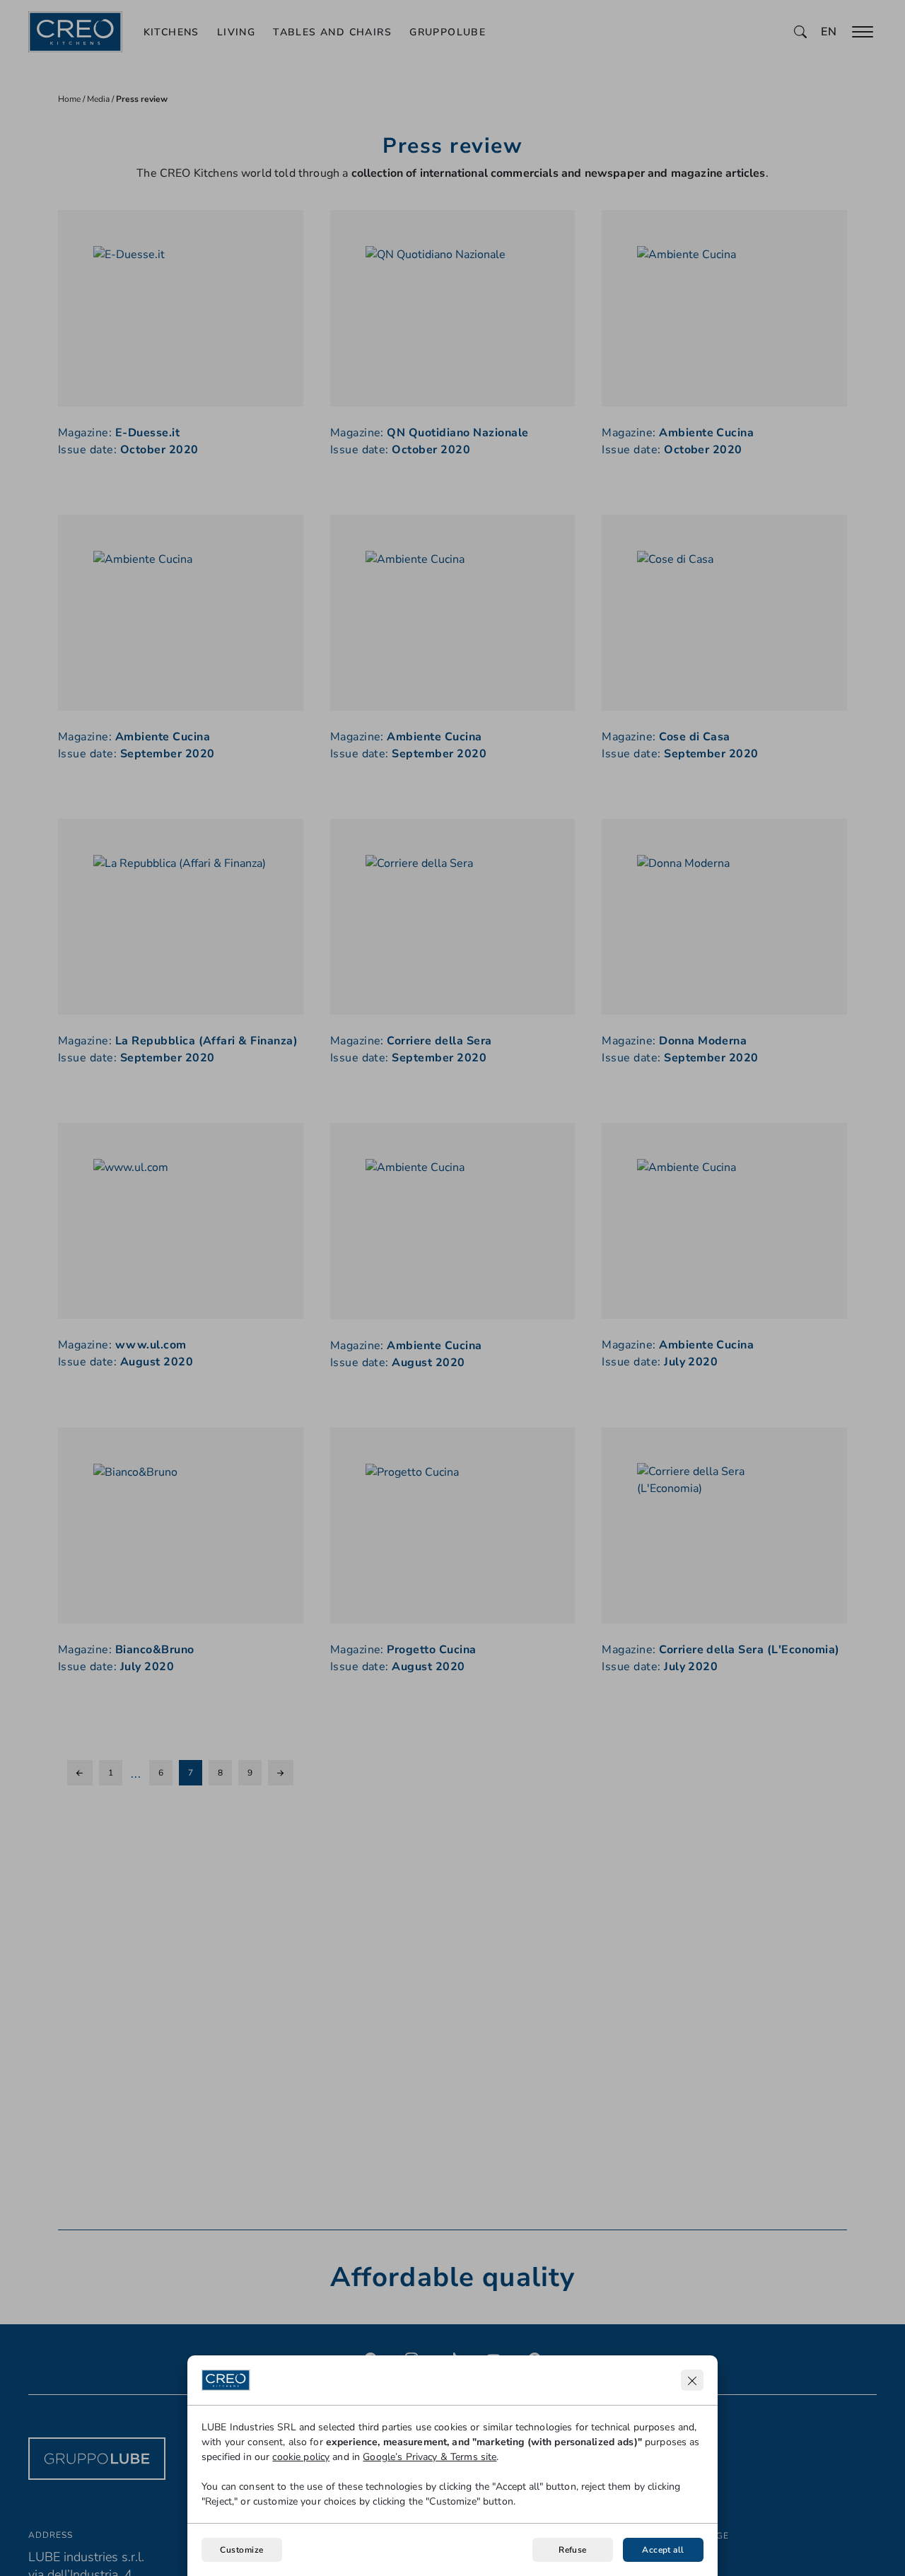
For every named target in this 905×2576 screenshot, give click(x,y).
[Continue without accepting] (692, 2380)
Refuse (573, 2550)
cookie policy (301, 2457)
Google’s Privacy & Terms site (430, 2457)
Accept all (663, 2550)
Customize (241, 2550)
